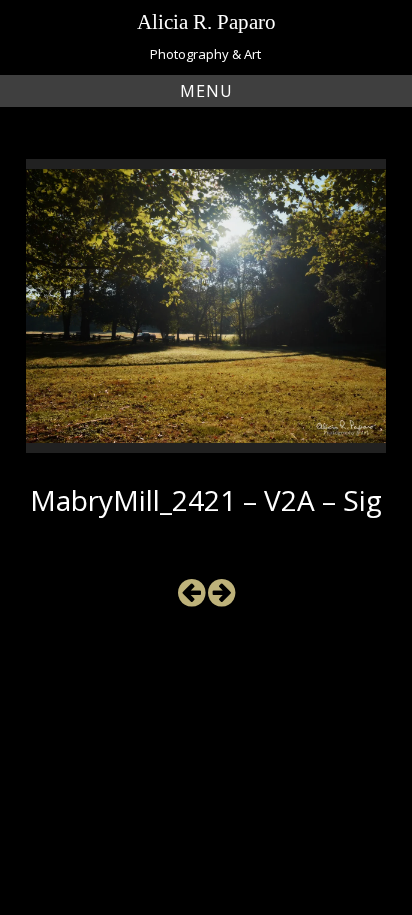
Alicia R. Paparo (206, 21)
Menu (206, 91)
